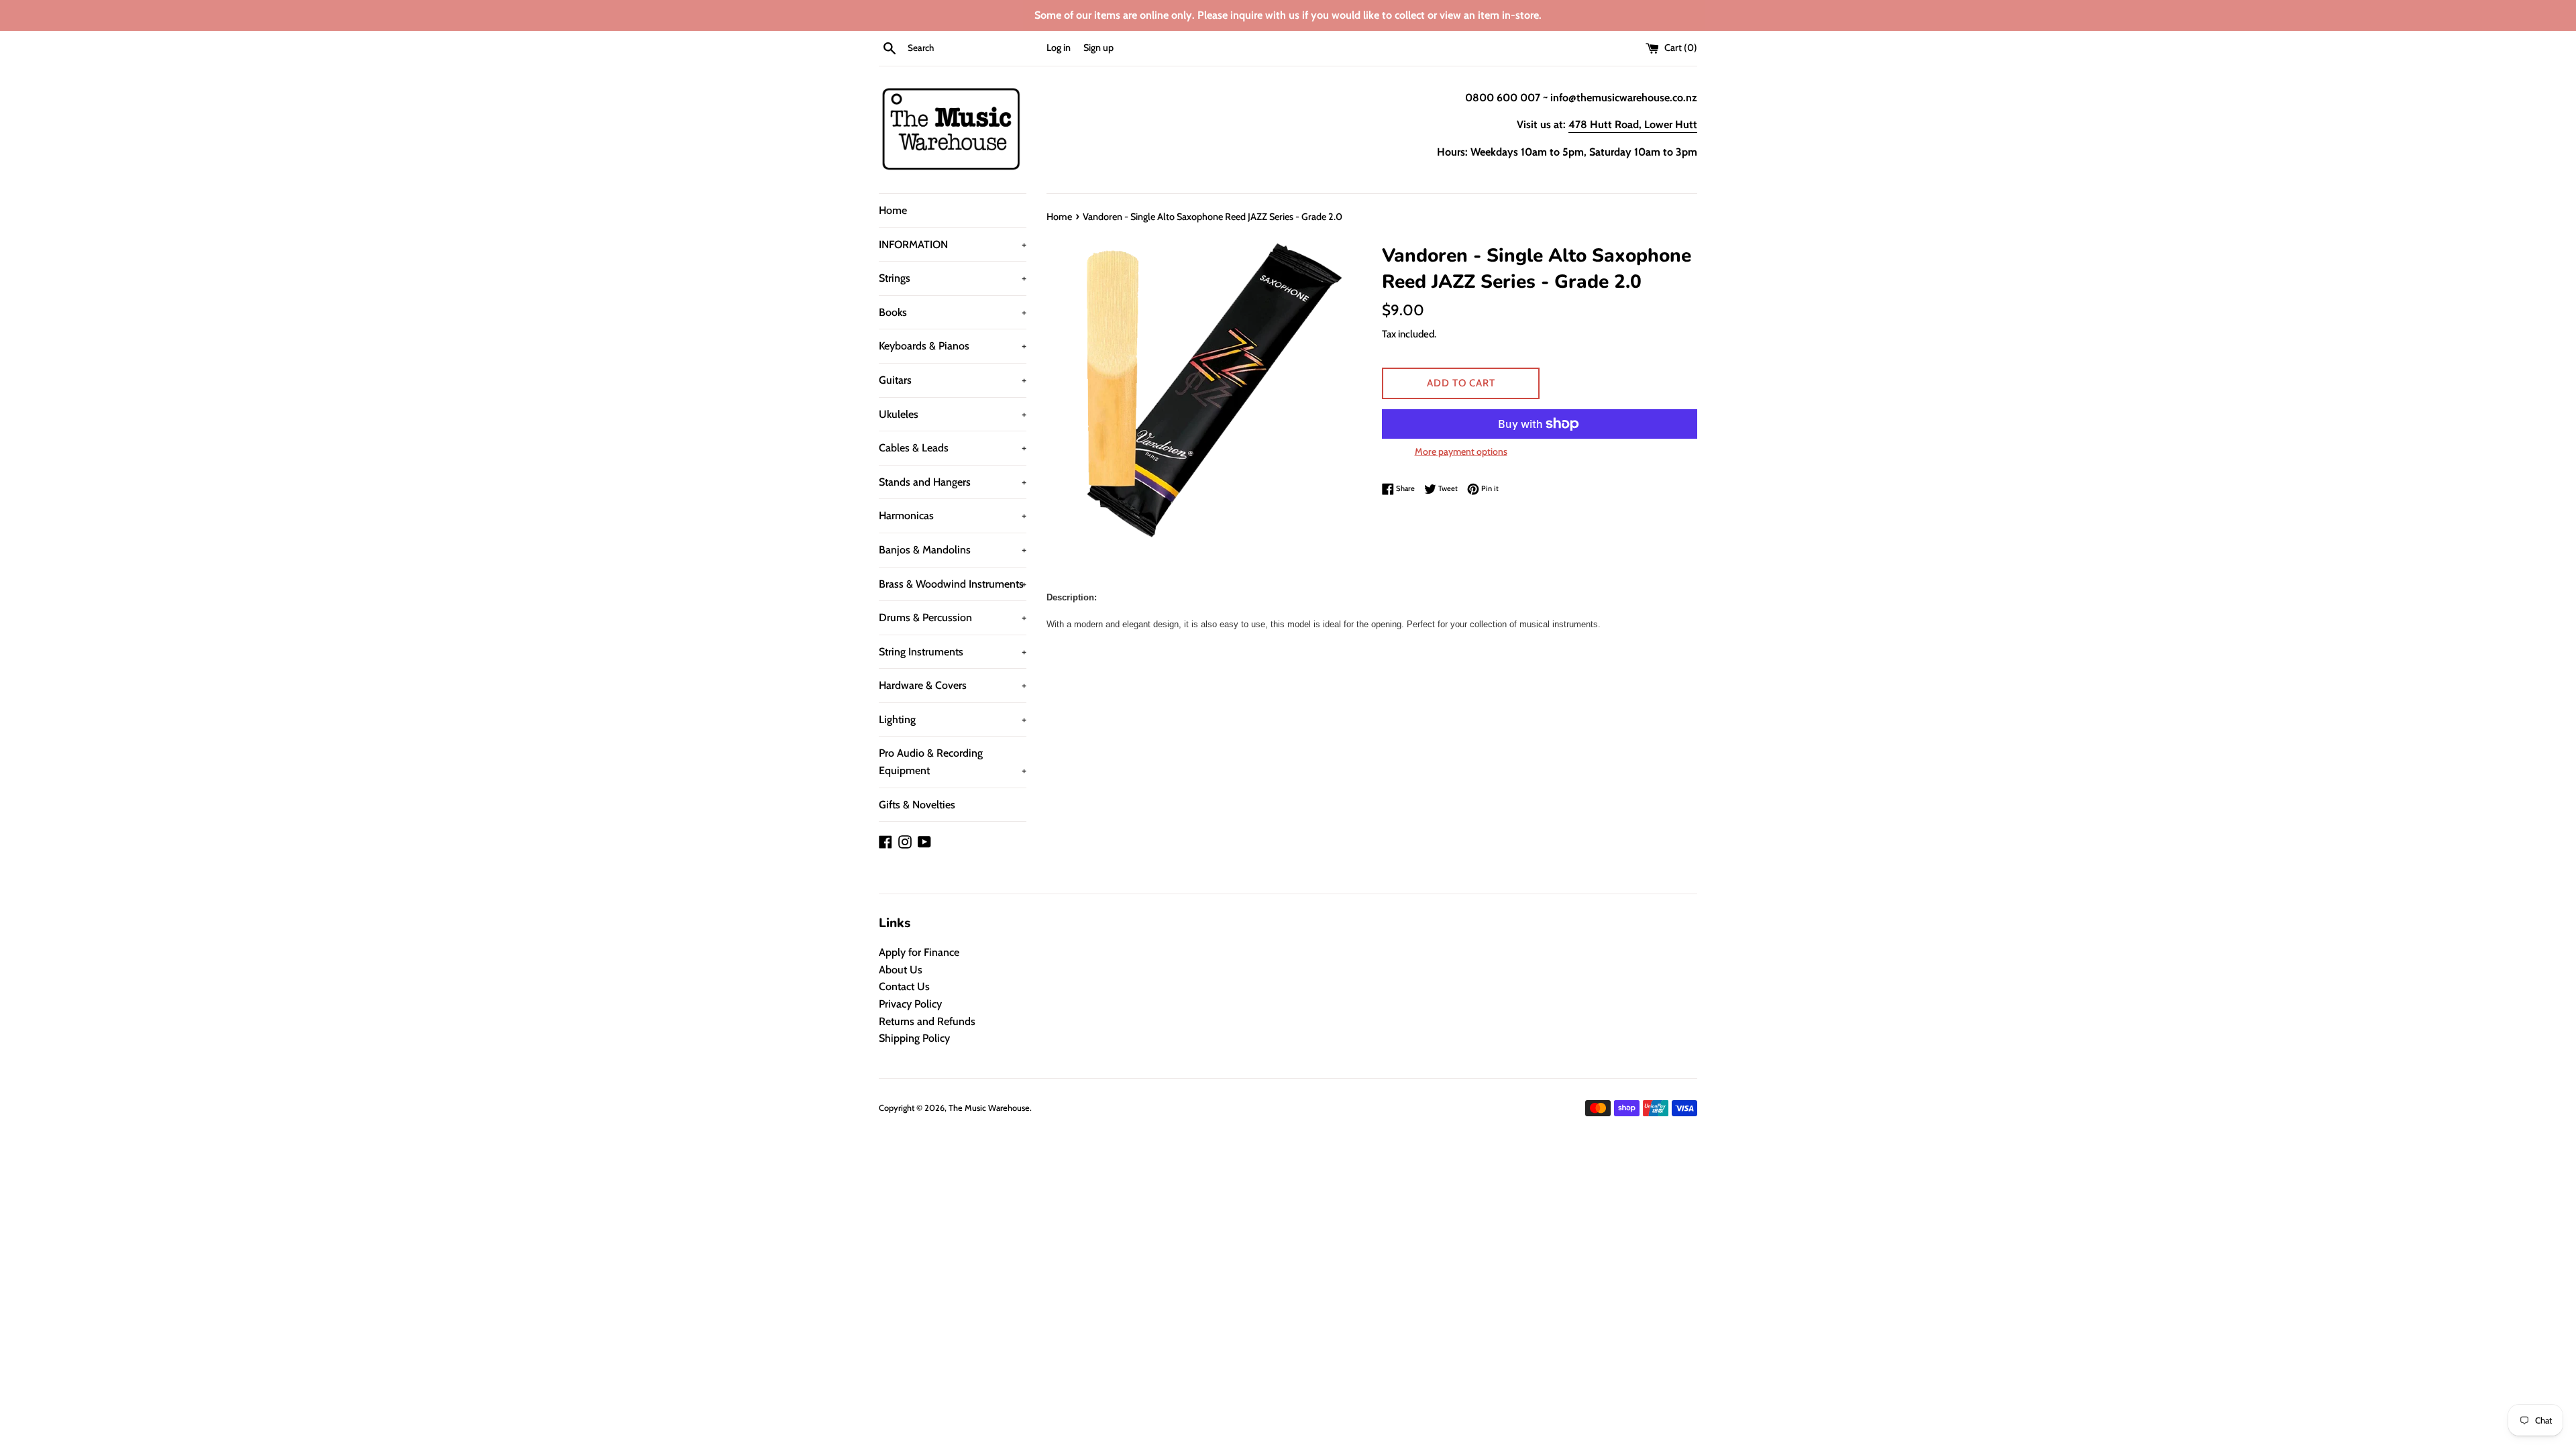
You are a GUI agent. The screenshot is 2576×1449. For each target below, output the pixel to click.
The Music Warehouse (989, 1108)
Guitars (953, 380)
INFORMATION (953, 245)
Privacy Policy (910, 1004)
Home (893, 210)
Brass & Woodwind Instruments (953, 584)
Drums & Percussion (953, 618)
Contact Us (904, 986)
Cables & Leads (953, 448)
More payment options (1461, 451)
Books (953, 312)
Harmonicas (953, 516)
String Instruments (953, 652)
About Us (901, 970)
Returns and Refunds (927, 1021)
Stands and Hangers (953, 482)
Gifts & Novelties (917, 805)
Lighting (953, 719)
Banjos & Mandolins (953, 550)
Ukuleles (953, 414)
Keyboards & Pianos (953, 346)
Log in (1059, 48)
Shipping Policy (914, 1038)
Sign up (1098, 48)
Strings (953, 278)
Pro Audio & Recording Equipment (953, 762)
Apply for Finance (919, 952)
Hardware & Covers (953, 685)
